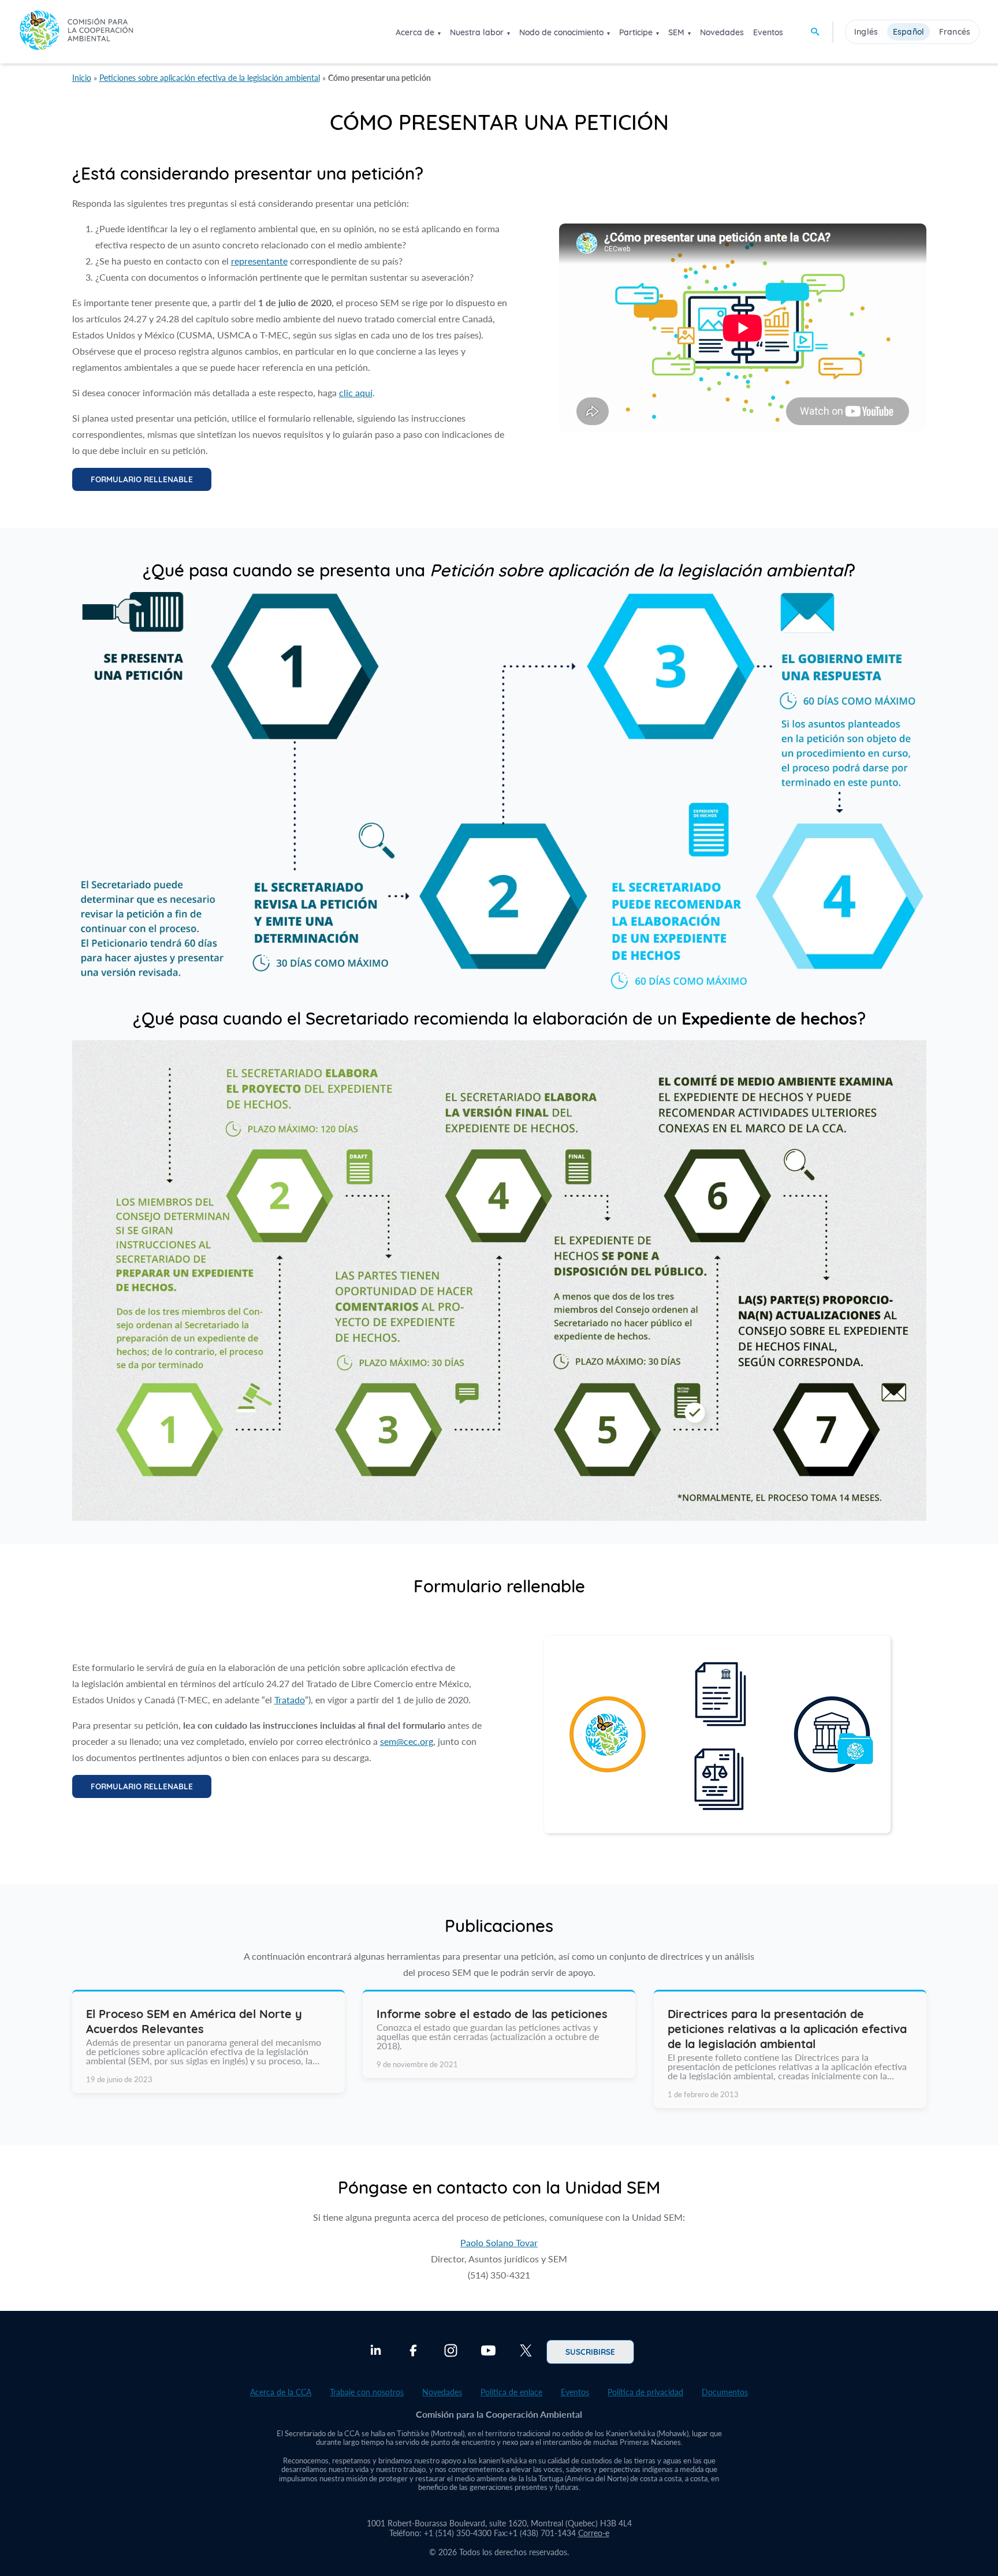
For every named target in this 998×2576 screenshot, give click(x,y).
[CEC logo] (76, 31)
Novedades (722, 32)
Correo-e (594, 2533)
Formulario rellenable (142, 479)
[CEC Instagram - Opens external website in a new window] (451, 2352)
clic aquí (356, 392)
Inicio (82, 78)
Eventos (768, 32)
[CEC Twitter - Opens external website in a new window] (526, 2352)
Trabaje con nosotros (367, 2392)
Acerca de (415, 32)
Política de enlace (511, 2392)
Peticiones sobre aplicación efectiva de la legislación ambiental (210, 78)
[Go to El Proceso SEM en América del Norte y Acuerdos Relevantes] (208, 2042)
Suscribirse (590, 2351)
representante (259, 261)
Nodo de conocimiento (561, 32)
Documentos (725, 2392)
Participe (636, 32)
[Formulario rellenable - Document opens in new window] (717, 1829)
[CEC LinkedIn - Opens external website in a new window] (376, 2352)
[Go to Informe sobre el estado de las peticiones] (499, 2035)
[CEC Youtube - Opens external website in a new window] (488, 2352)
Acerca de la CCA (281, 2392)
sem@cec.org (407, 1741)
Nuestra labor (477, 32)
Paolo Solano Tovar (499, 2242)
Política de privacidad (645, 2392)
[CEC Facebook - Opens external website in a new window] (413, 2352)
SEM (676, 32)
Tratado (290, 1700)
